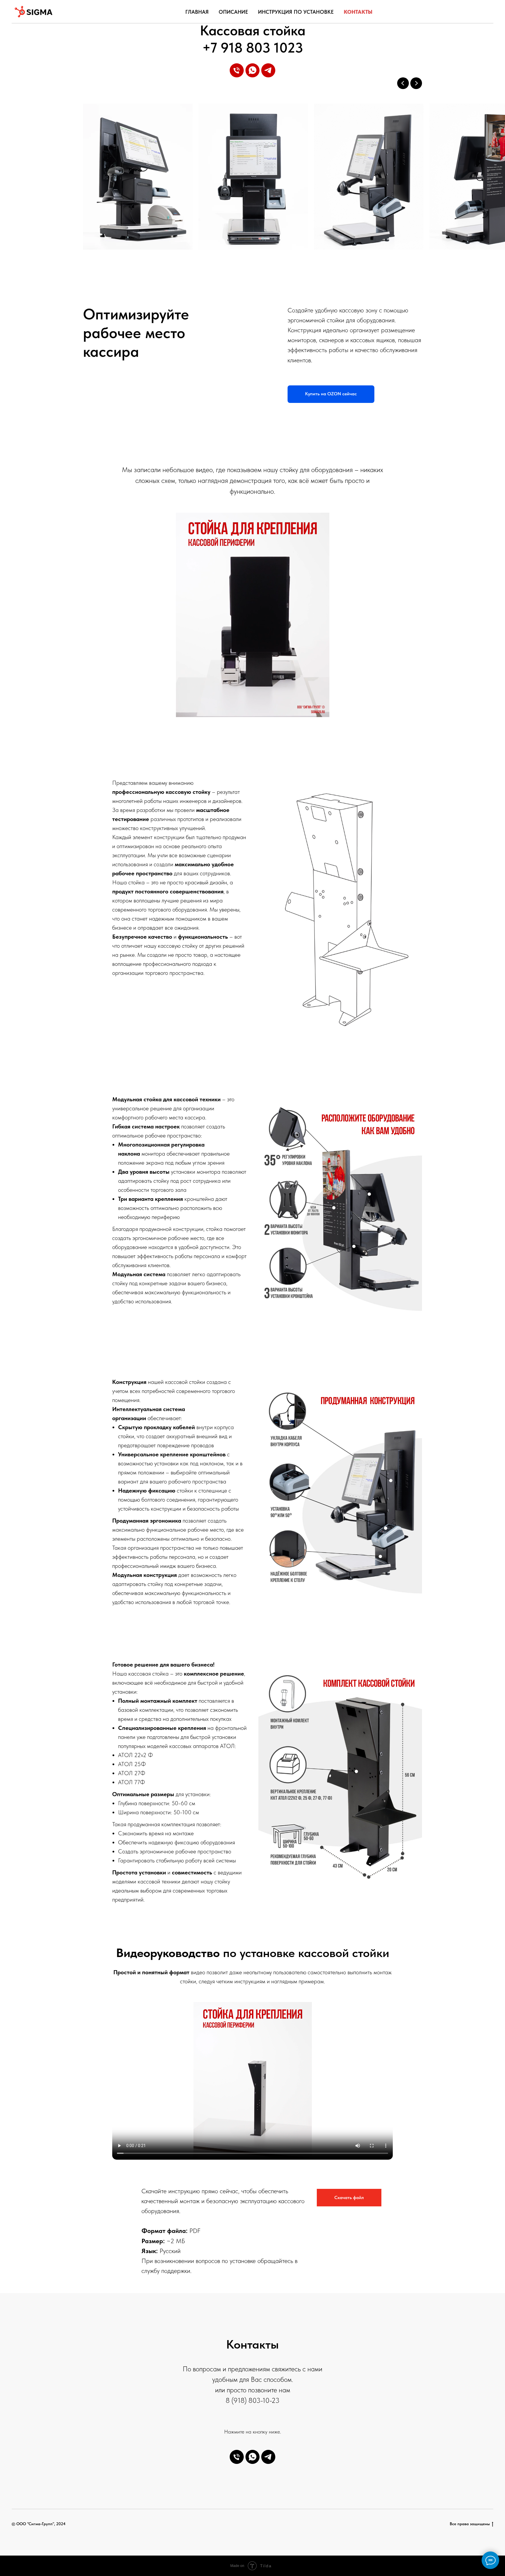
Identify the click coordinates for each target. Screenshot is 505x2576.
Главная (197, 12)
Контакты (358, 12)
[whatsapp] (252, 70)
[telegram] (268, 70)
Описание (233, 12)
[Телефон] (237, 70)
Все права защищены (470, 2524)
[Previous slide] (403, 83)
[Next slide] (416, 83)
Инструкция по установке (296, 12)
